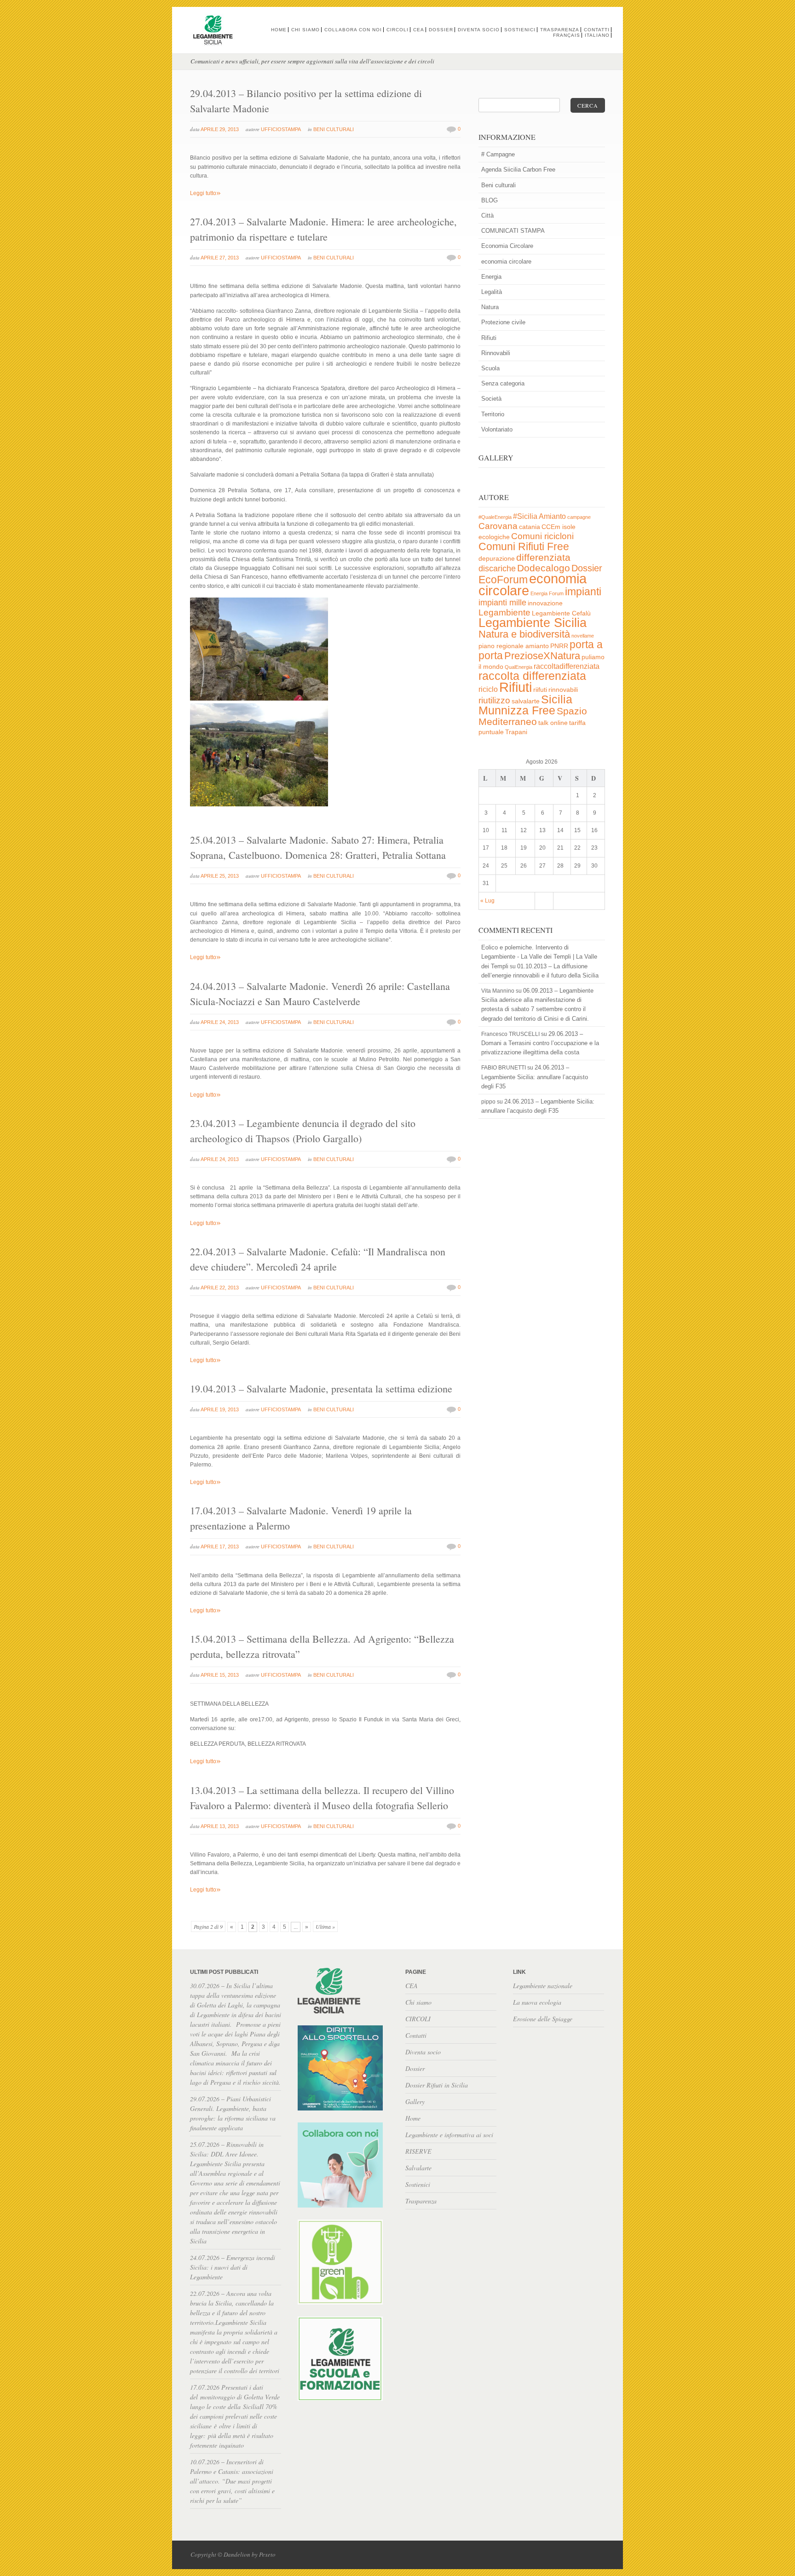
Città (487, 216)
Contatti (597, 30)
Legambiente (504, 612)
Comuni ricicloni (542, 536)
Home (279, 30)
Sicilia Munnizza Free (525, 705)
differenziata (543, 557)
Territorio (493, 414)
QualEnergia (518, 667)
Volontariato (497, 429)
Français (567, 35)
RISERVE (418, 2151)
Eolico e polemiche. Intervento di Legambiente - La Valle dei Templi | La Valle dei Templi (539, 957)
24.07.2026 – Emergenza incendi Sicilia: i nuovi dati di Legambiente (233, 2267)
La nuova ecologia (537, 2002)
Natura (490, 307)
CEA (419, 30)
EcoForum (503, 580)
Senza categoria (503, 383)
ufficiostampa (281, 129)
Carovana (498, 526)
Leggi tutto (205, 193)
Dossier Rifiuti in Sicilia (437, 2085)
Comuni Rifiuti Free (524, 546)
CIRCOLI (397, 30)
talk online (553, 723)
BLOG (490, 200)
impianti (583, 592)
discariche (497, 569)
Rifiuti (489, 338)
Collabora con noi (353, 30)
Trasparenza (560, 30)
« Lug (487, 901)
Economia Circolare (507, 246)
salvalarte (526, 701)
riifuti (540, 690)
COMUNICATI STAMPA (513, 231)
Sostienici (520, 30)
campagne (579, 517)
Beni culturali (334, 129)
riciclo (488, 689)
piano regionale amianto (514, 646)
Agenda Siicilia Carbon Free (518, 170)
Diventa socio (479, 30)
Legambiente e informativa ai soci (449, 2135)
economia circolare (506, 262)
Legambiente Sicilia (533, 623)
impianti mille (502, 603)
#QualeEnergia (495, 517)
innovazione (545, 603)
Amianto (552, 516)
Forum (556, 593)
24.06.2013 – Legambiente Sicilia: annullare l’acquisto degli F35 (535, 1077)
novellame (583, 636)
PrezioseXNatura (542, 656)
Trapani (516, 732)
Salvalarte (418, 2168)
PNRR (559, 646)
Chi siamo (305, 30)
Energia (491, 277)
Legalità (492, 292)
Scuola (490, 368)
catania (530, 527)
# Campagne (498, 154)
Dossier (441, 30)
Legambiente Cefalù (561, 613)
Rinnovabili (496, 353)
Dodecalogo (544, 568)
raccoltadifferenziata (567, 666)
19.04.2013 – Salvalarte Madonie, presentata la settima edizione (321, 1389)
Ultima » (325, 1926)
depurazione (497, 559)
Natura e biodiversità (524, 634)
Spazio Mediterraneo (533, 716)
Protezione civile (503, 322)
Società (491, 399)
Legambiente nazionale (543, 1986)
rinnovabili (563, 690)
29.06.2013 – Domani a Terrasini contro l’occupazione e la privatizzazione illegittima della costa (540, 1043)
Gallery (415, 2102)
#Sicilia (525, 516)
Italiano (597, 35)
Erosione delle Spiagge (543, 2019)
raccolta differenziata (532, 676)
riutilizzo (494, 700)
